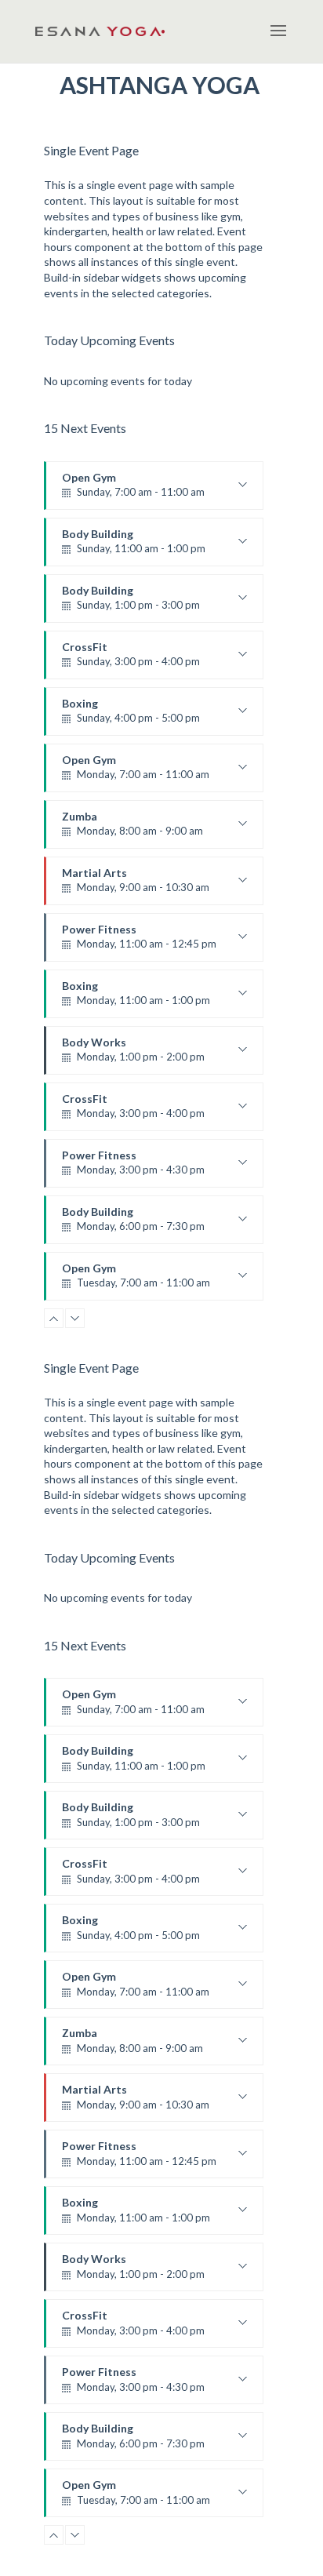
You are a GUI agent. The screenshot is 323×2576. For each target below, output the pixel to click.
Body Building (134, 547)
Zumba (132, 829)
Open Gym (133, 490)
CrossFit (131, 660)
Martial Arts (136, 886)
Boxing (131, 716)
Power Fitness (139, 942)
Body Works (133, 1055)
